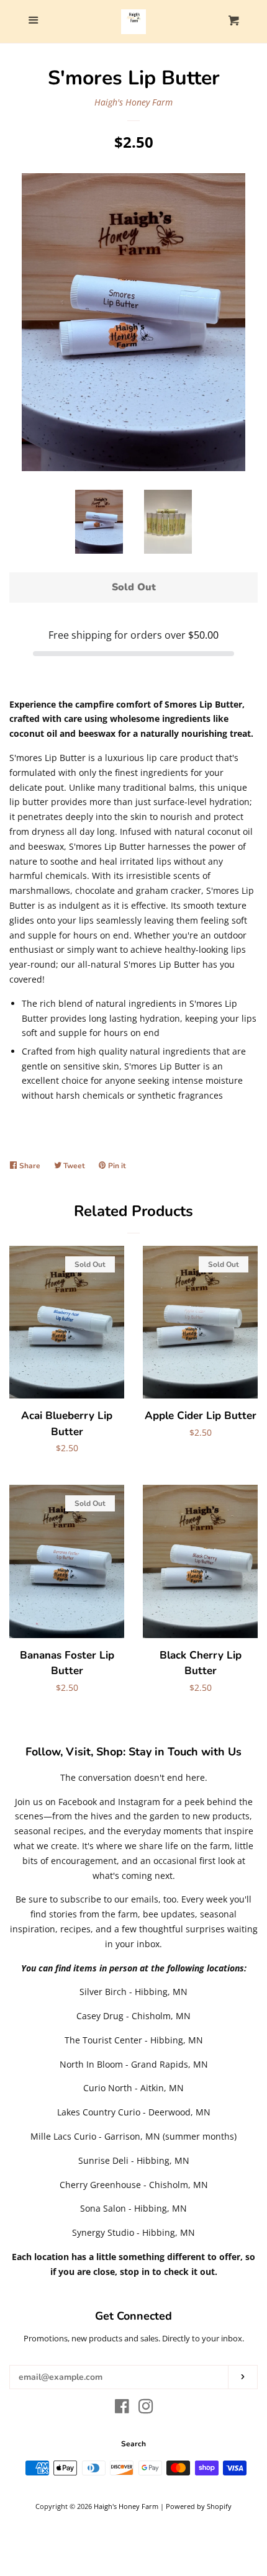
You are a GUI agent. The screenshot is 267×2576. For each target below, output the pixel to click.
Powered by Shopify (199, 2506)
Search (133, 2444)
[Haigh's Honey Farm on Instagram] (146, 2409)
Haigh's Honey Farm (133, 102)
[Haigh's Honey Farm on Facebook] (122, 2409)
